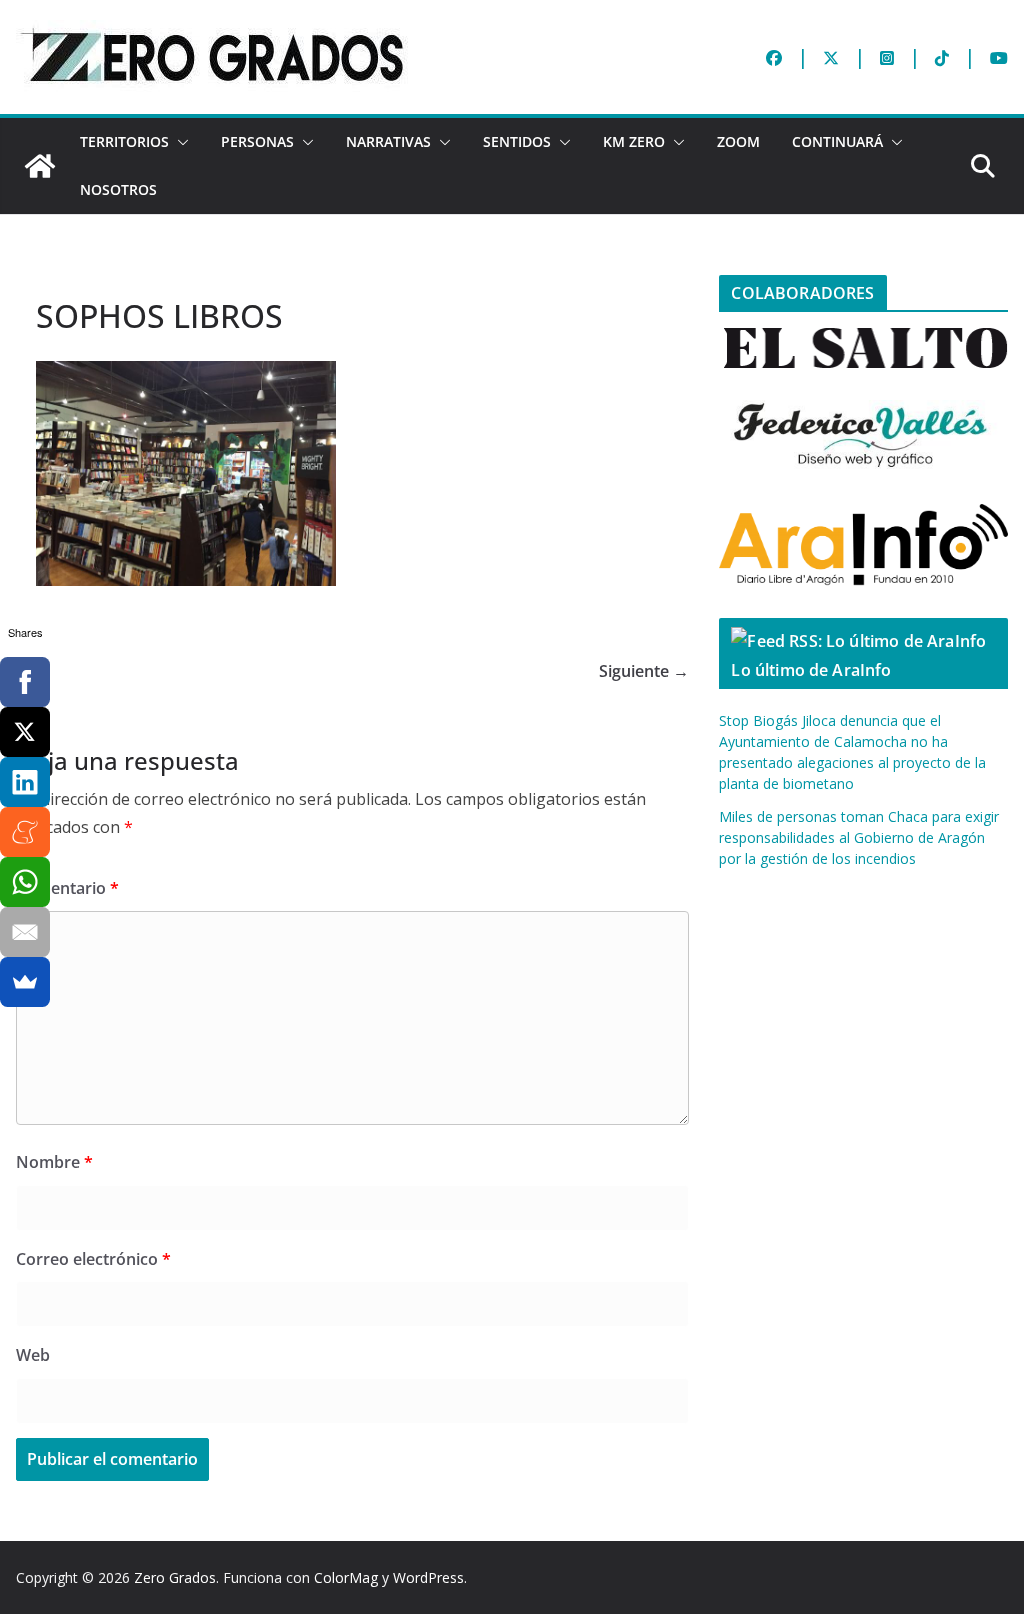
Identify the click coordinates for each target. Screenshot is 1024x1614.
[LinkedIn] (25, 782)
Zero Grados (175, 1577)
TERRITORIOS (124, 141)
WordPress (428, 1577)
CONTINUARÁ (837, 141)
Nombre (54, 1162)
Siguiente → (644, 671)
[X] (25, 732)
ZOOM (738, 141)
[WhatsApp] (25, 882)
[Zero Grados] (40, 166)
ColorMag (346, 1577)
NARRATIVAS (388, 141)
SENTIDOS (517, 141)
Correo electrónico (93, 1259)
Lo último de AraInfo (811, 670)
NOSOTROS (118, 189)
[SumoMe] (25, 982)
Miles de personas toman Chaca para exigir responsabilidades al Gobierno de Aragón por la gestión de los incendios (859, 837)
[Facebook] (25, 682)
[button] (179, 142)
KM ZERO (634, 141)
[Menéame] (25, 832)
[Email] (25, 932)
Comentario (67, 888)
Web (33, 1355)
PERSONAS (257, 141)
